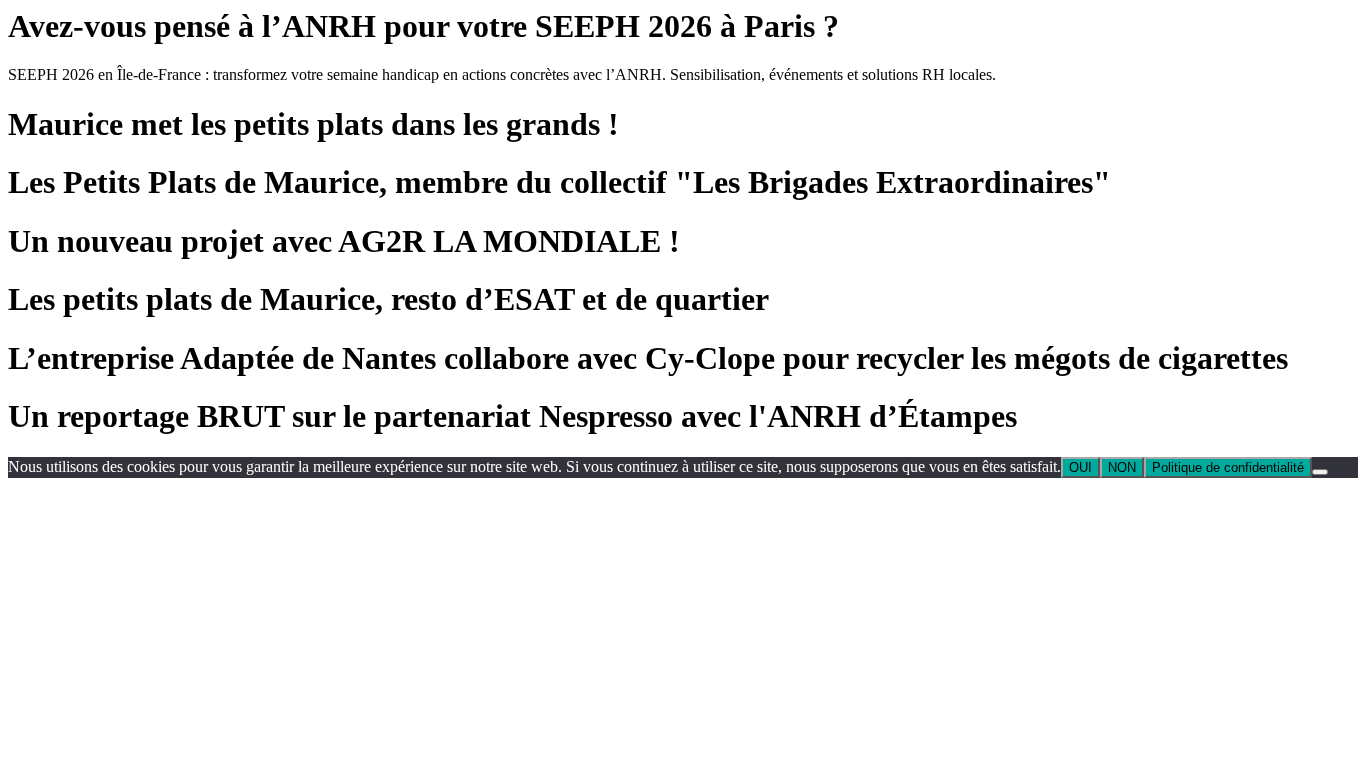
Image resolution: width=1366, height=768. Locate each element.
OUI (1080, 467)
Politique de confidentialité (1228, 467)
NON (1122, 467)
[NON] (1320, 472)
